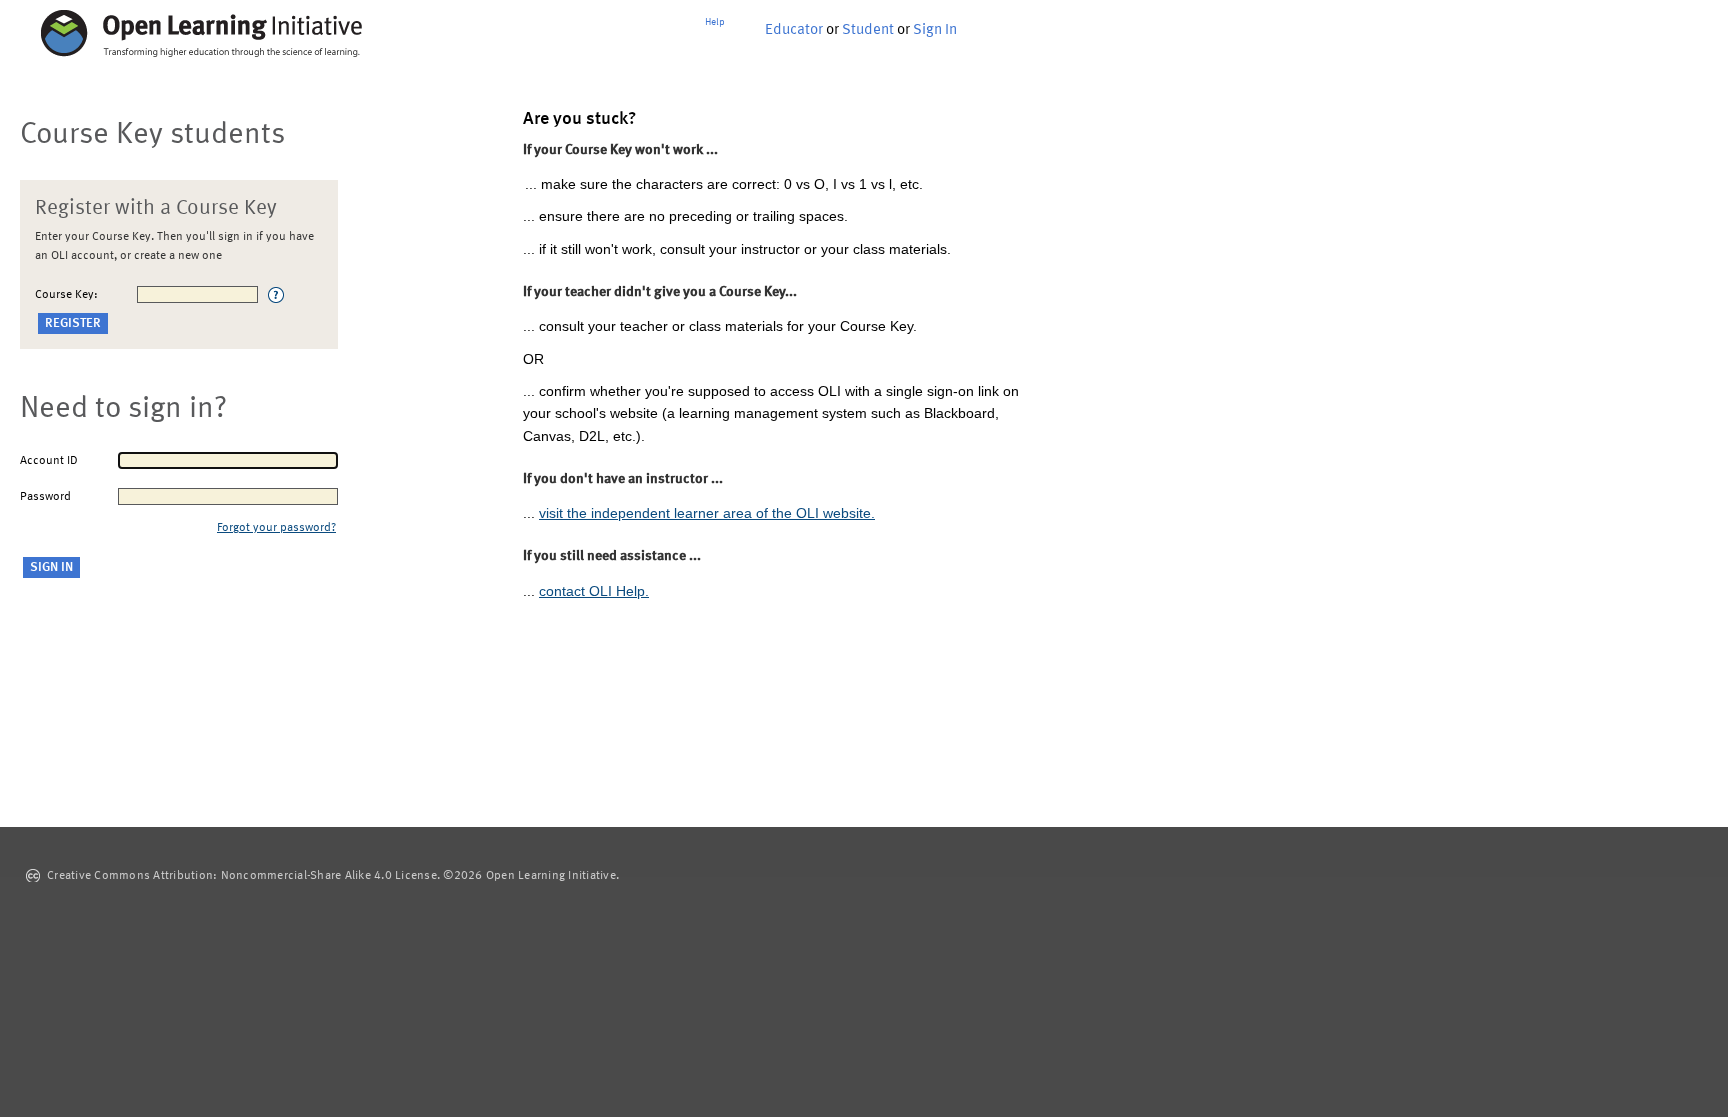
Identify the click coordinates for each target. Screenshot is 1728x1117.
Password (45, 497)
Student (868, 30)
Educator (794, 30)
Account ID (49, 461)
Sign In (935, 30)
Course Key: (66, 295)
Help (715, 22)
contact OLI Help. (594, 591)
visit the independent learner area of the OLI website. (707, 513)
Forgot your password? (276, 528)
